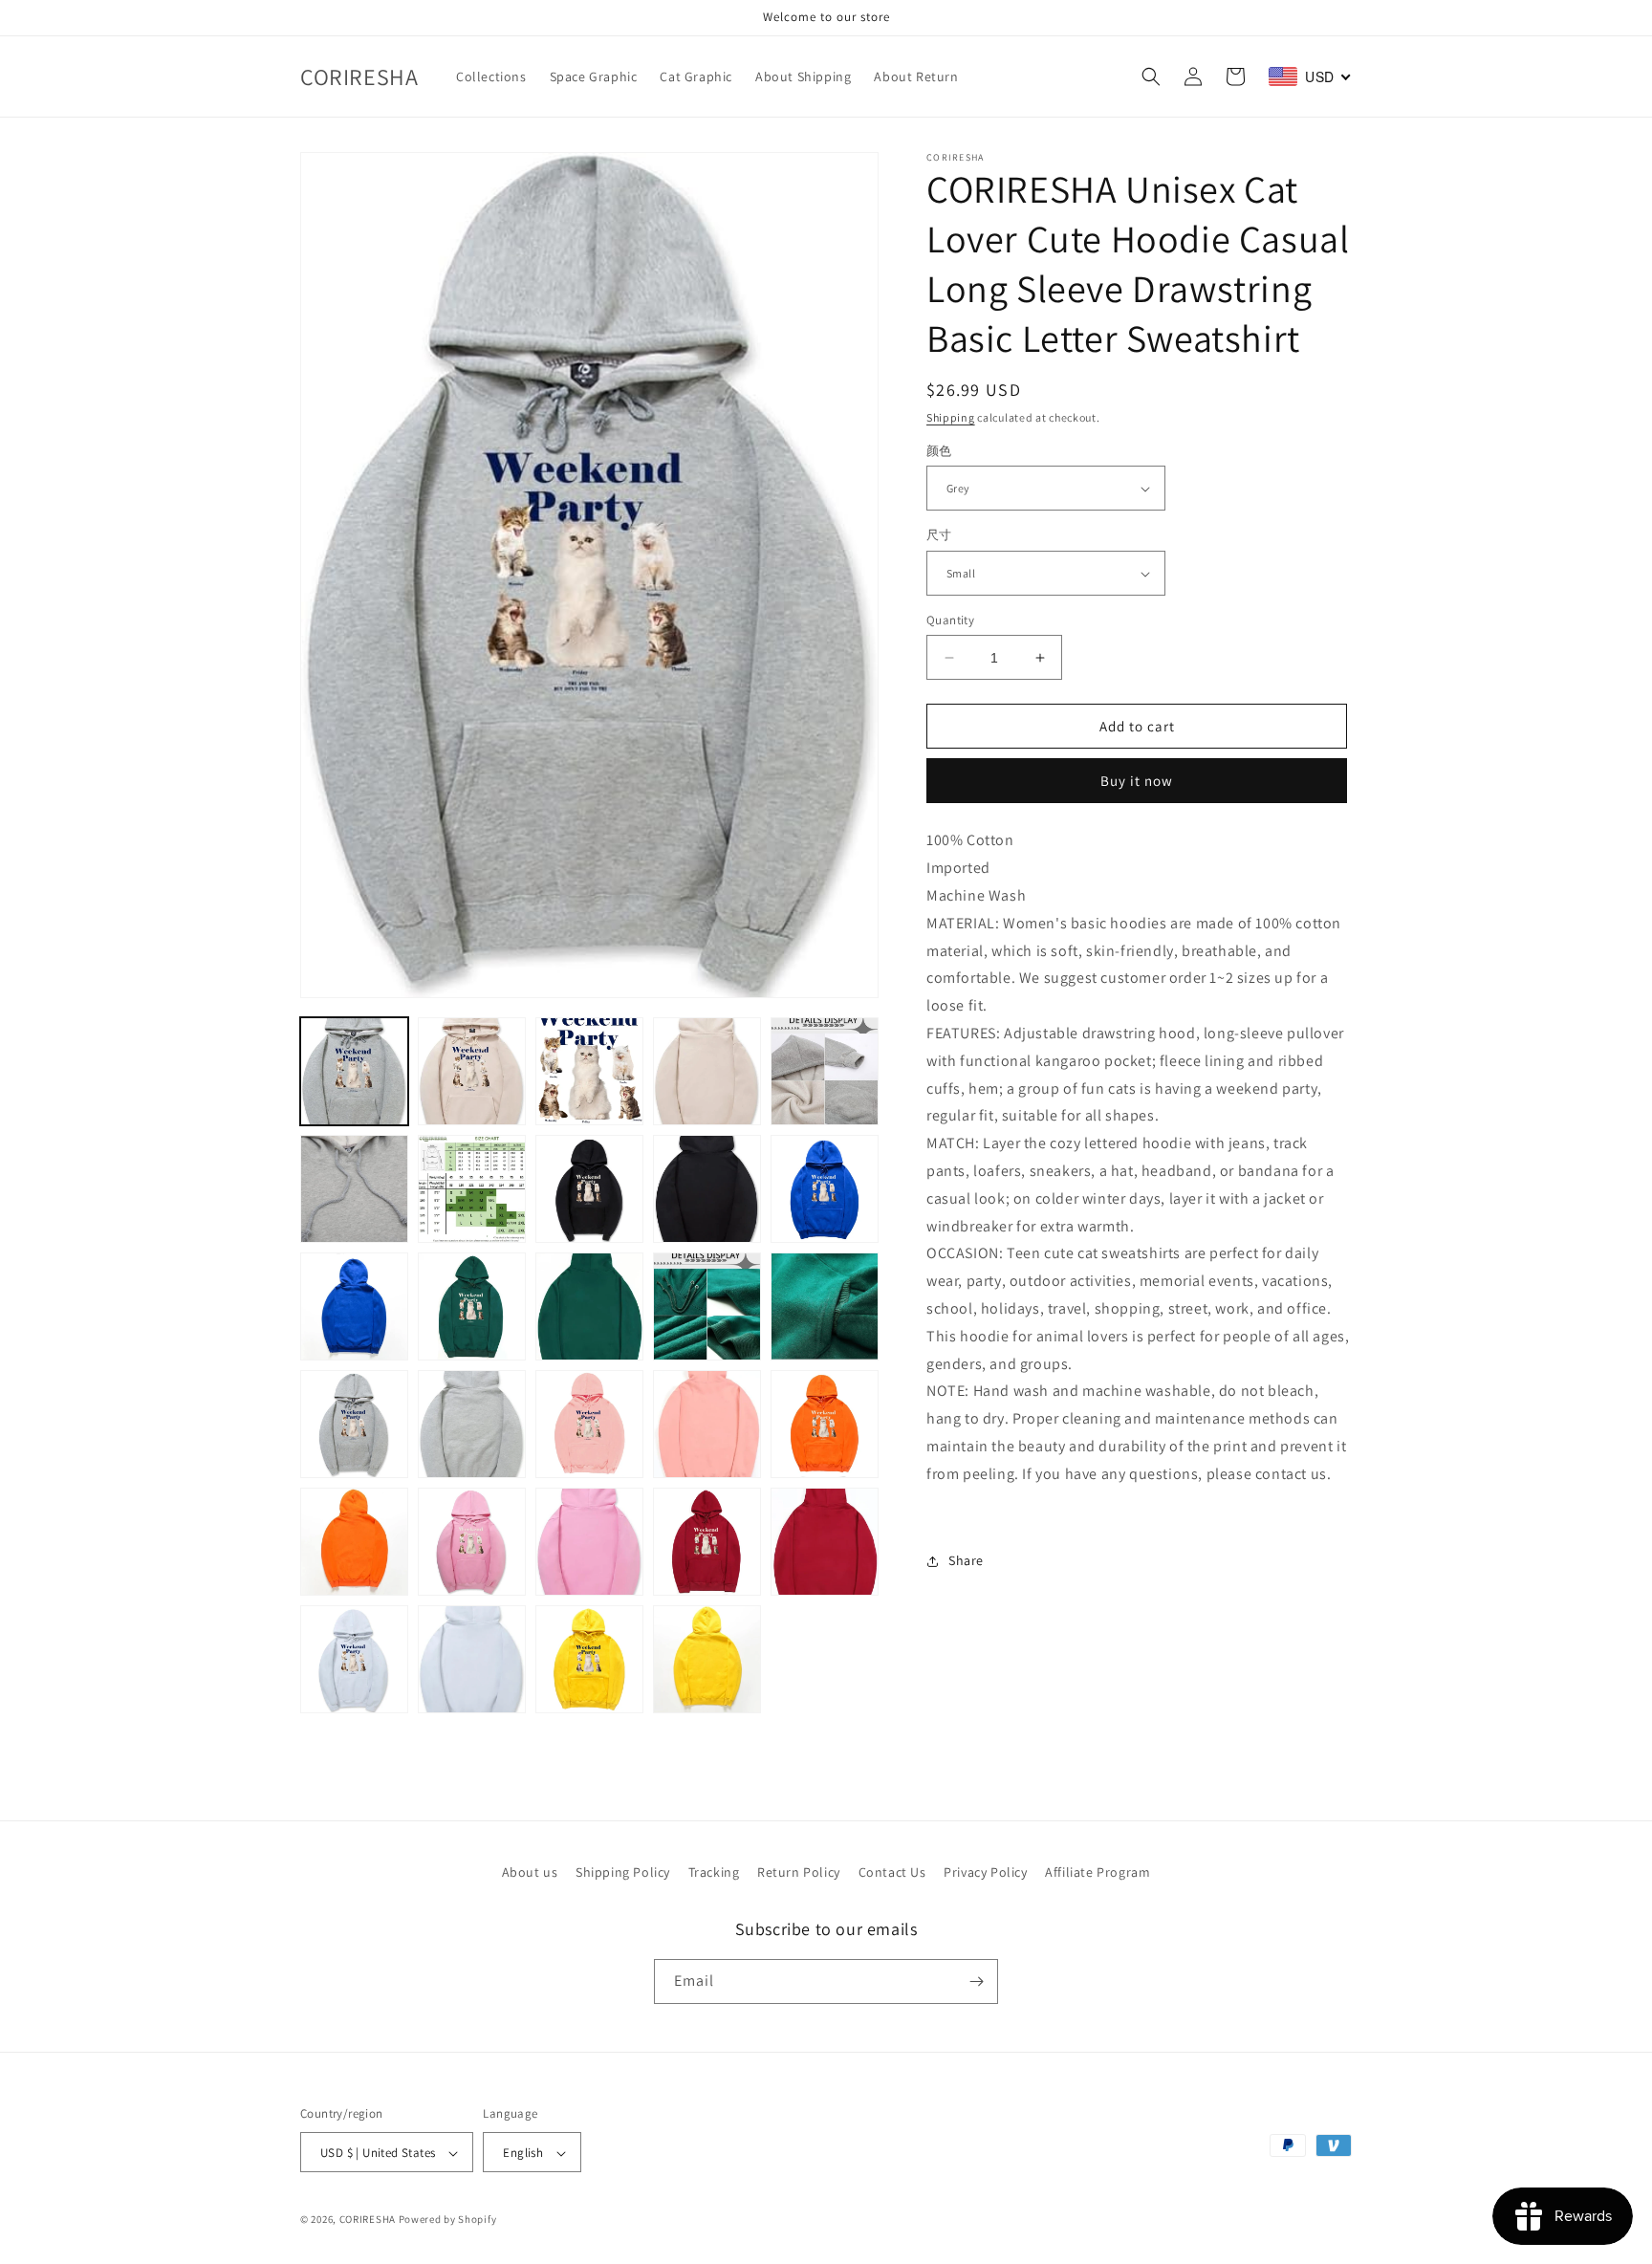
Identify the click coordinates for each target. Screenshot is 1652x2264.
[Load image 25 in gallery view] (825, 1542)
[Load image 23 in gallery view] (589, 1542)
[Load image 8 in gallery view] (589, 1189)
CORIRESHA (368, 2220)
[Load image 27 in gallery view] (472, 1659)
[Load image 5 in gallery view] (825, 1071)
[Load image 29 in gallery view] (707, 1659)
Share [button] (966, 1560)
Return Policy (799, 1872)
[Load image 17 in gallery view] (472, 1424)
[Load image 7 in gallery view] (472, 1189)
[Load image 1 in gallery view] (354, 1071)
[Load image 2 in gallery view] (472, 1071)
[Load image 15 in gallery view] (825, 1306)
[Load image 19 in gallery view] (707, 1424)
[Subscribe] (976, 1981)
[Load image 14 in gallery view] (707, 1306)
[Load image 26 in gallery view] (354, 1659)
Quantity (950, 620)
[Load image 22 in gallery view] (472, 1542)
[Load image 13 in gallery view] (589, 1306)
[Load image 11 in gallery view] (354, 1306)
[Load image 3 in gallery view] (589, 1071)
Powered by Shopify (448, 2220)
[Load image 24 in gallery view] (707, 1542)
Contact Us (892, 1872)
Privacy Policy (985, 1872)
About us (530, 1872)
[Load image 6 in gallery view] (354, 1189)
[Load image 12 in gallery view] (472, 1306)
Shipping (951, 417)
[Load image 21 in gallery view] (354, 1542)
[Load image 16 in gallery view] (354, 1424)
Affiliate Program (1098, 1872)
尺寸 (939, 536)
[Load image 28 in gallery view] (589, 1659)
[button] (1151, 76)
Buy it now (1137, 782)
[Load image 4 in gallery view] (707, 1071)
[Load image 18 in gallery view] (589, 1424)
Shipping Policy (623, 1872)
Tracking (714, 1872)
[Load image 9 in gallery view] (707, 1189)
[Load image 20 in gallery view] (825, 1424)
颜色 (939, 451)
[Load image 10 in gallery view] (825, 1189)
